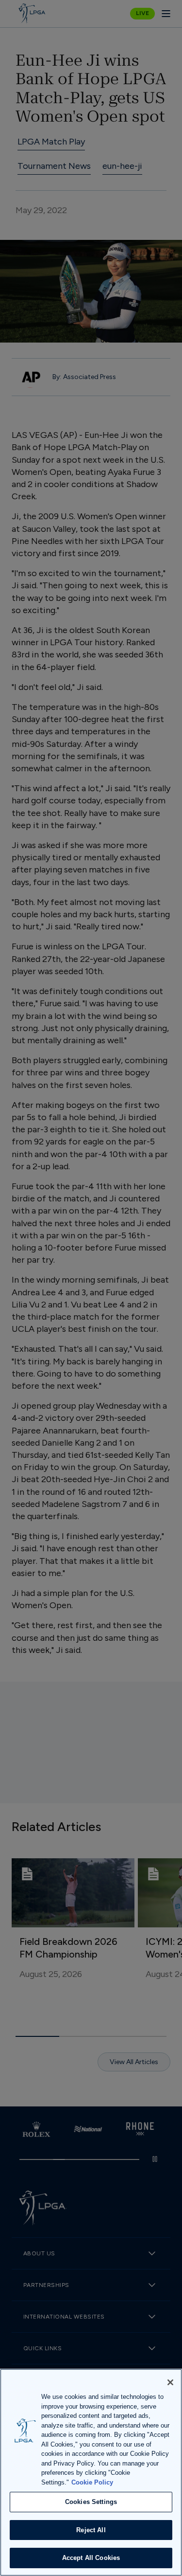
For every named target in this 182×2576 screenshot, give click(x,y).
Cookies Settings (91, 2502)
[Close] (170, 2382)
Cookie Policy (92, 2482)
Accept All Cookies (91, 2558)
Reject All (91, 2530)
